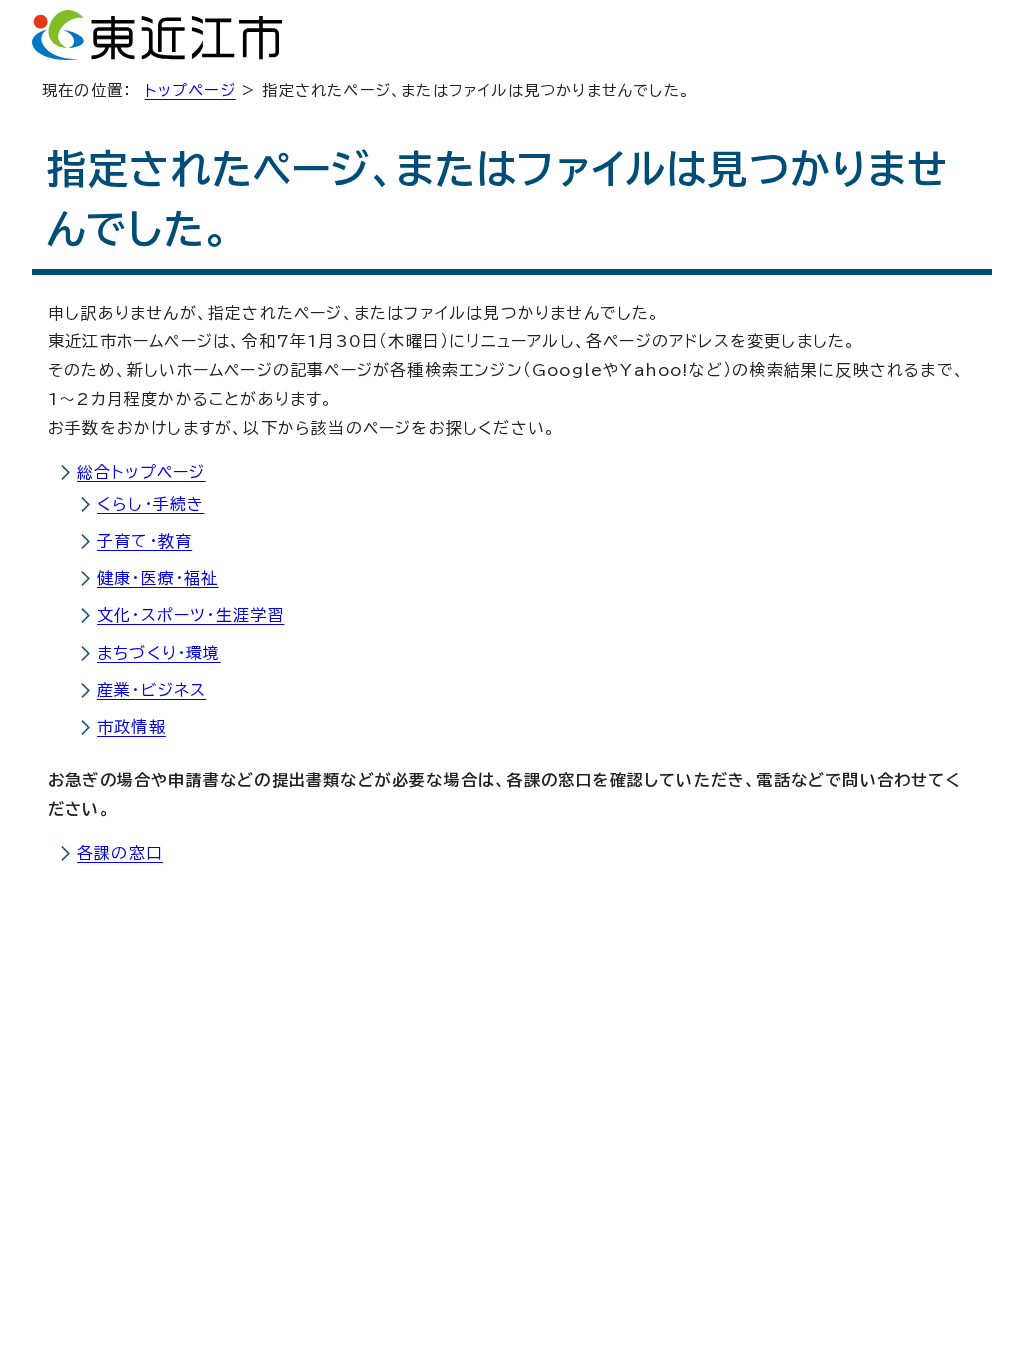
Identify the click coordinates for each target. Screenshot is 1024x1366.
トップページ (190, 90)
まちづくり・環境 (159, 653)
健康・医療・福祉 (158, 578)
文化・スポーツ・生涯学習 (190, 615)
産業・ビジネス (151, 690)
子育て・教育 (144, 541)
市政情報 (131, 727)
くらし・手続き (150, 504)
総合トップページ (141, 472)
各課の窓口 (120, 853)
